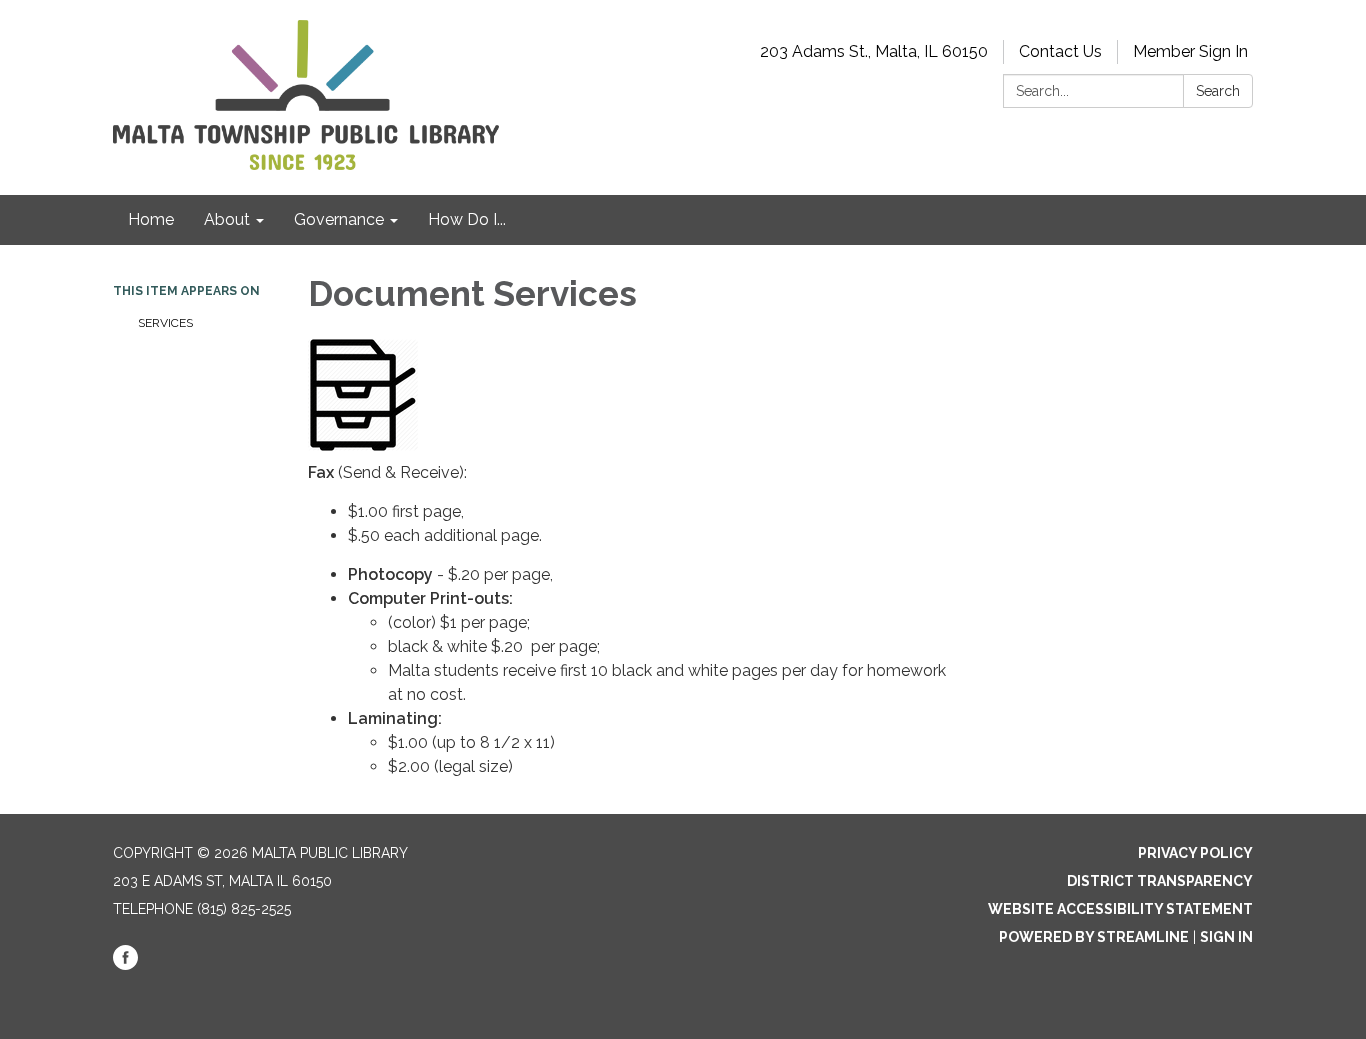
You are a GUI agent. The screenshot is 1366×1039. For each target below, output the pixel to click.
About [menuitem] (227, 219)
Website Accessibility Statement (1120, 909)
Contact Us (1060, 51)
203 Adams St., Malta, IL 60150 (874, 51)
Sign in (1226, 937)
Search (1218, 91)
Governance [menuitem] (339, 219)
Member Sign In (1190, 51)
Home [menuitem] (151, 219)
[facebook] (125, 965)
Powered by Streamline (1094, 937)
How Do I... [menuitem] (467, 219)
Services (165, 323)
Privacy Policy (1195, 853)
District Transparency (1160, 881)
